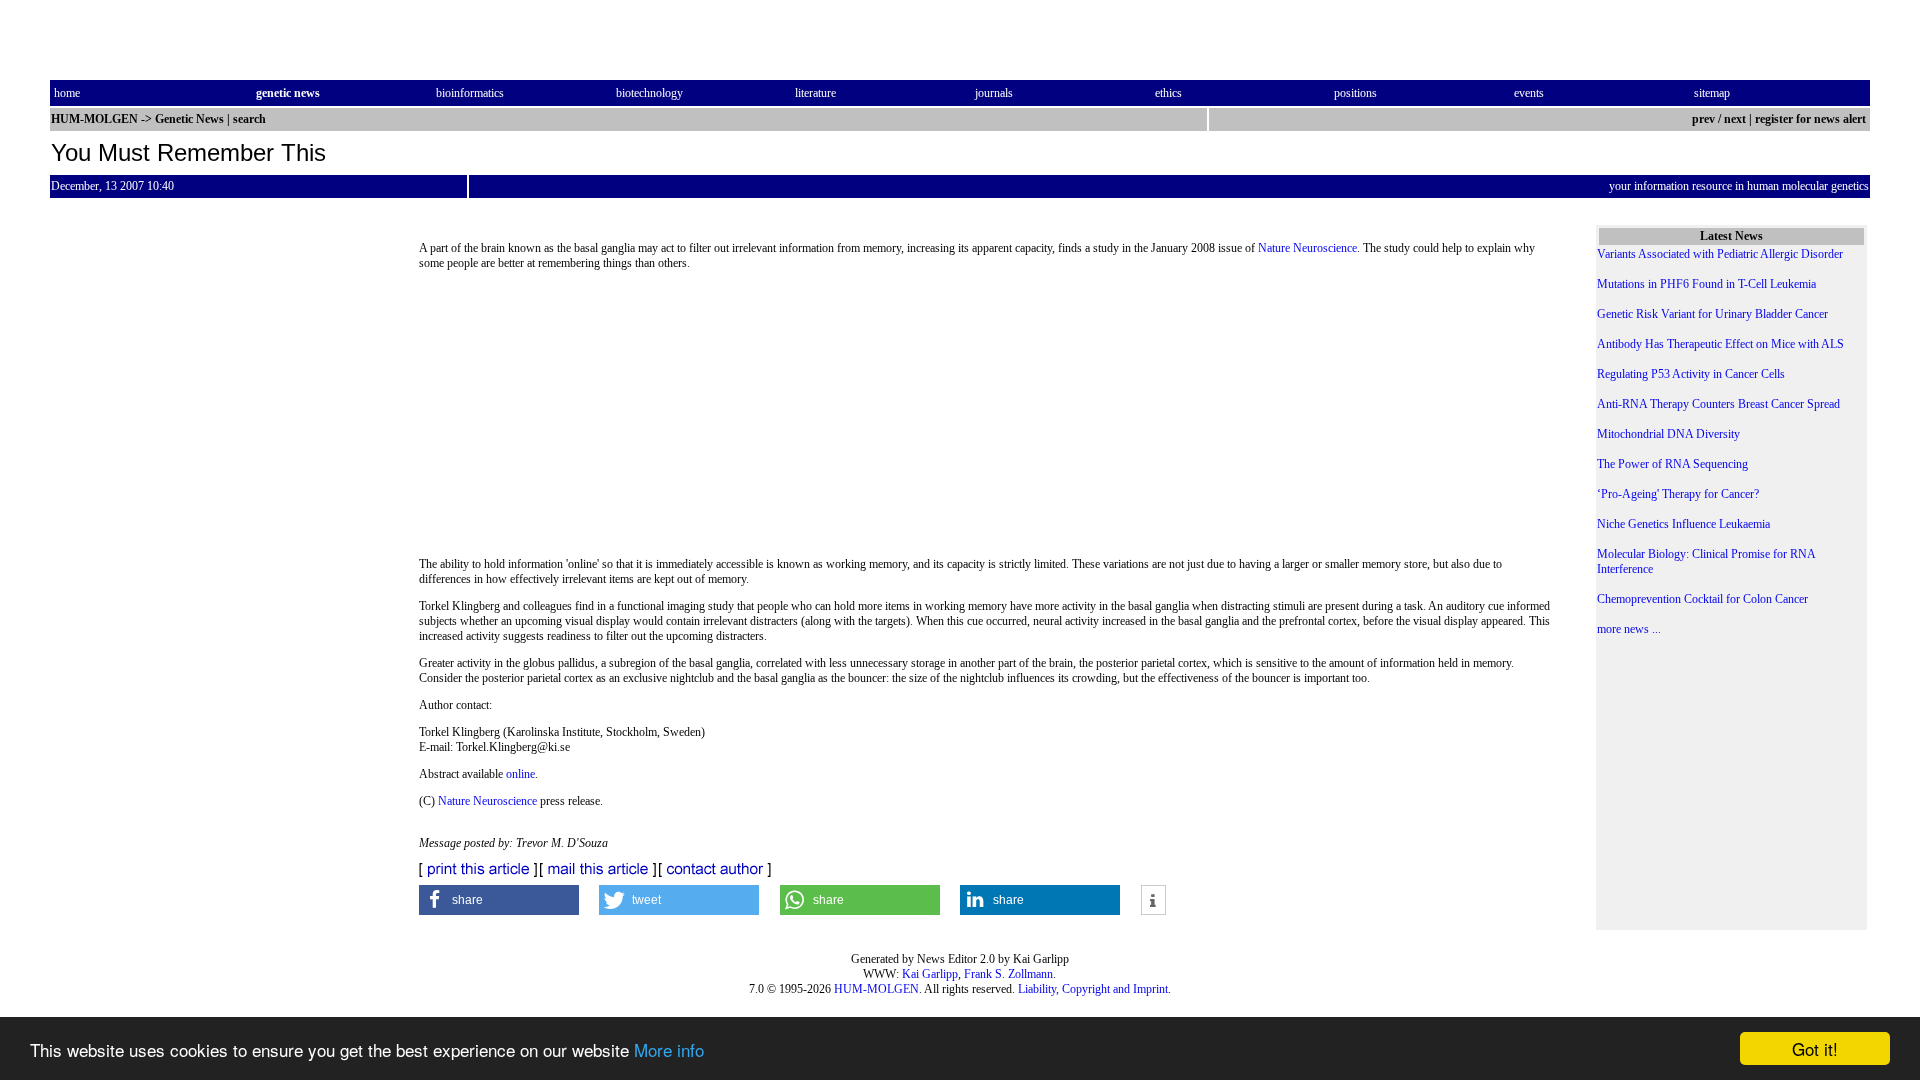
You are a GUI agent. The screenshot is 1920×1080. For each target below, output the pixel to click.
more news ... (1629, 629)
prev (1703, 119)
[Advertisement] (987, 420)
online (520, 774)
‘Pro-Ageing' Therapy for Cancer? (1678, 494)
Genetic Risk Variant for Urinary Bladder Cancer (1712, 314)
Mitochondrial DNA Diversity (1668, 434)
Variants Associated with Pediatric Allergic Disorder (1720, 254)
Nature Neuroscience (1307, 248)
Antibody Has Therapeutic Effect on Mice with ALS (1720, 344)
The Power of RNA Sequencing (1672, 464)
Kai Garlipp (930, 974)
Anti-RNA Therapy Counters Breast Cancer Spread (1718, 404)
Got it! (1815, 1048)
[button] (499, 900)
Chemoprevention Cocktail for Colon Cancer (1702, 599)
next (1735, 119)
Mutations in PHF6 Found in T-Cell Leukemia (1706, 284)
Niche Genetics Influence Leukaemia (1683, 524)
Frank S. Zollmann (1008, 974)
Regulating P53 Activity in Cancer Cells (1691, 374)
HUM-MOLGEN (876, 989)
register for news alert (1812, 119)
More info (669, 1049)
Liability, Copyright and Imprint (1093, 989)
